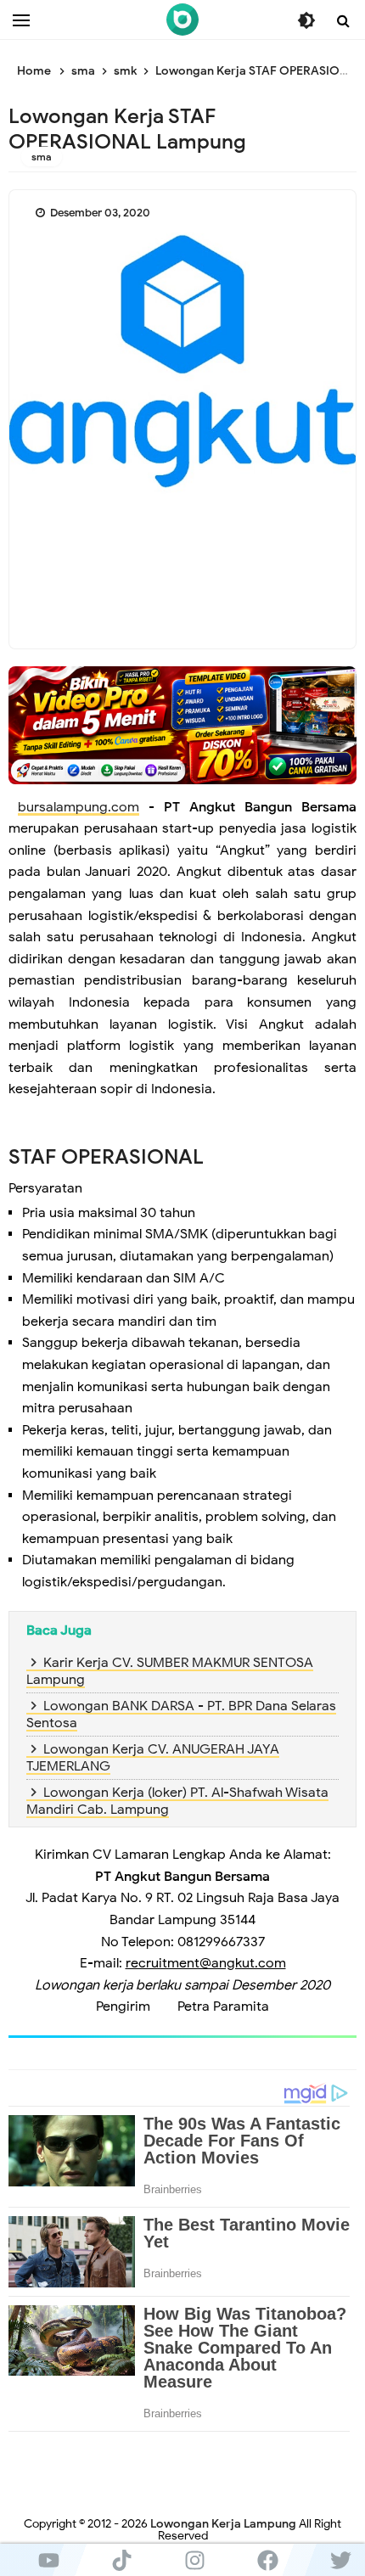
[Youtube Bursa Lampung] (48, 2560)
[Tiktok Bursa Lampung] (121, 2560)
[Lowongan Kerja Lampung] (182, 20)
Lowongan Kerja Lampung (223, 2524)
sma (42, 157)
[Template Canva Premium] (182, 724)
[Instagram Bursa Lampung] (194, 2560)
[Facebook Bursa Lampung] (267, 2560)
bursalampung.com (79, 807)
